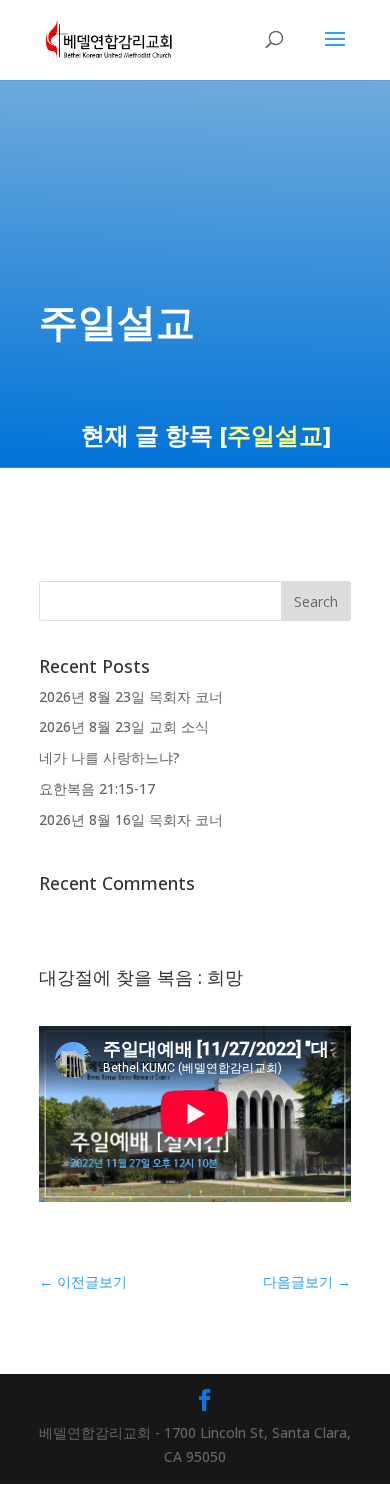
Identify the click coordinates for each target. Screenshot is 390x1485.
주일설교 (275, 434)
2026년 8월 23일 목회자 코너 (131, 696)
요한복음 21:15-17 (97, 788)
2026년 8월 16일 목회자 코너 (131, 819)
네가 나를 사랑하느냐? (109, 757)
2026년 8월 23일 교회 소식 (124, 726)
